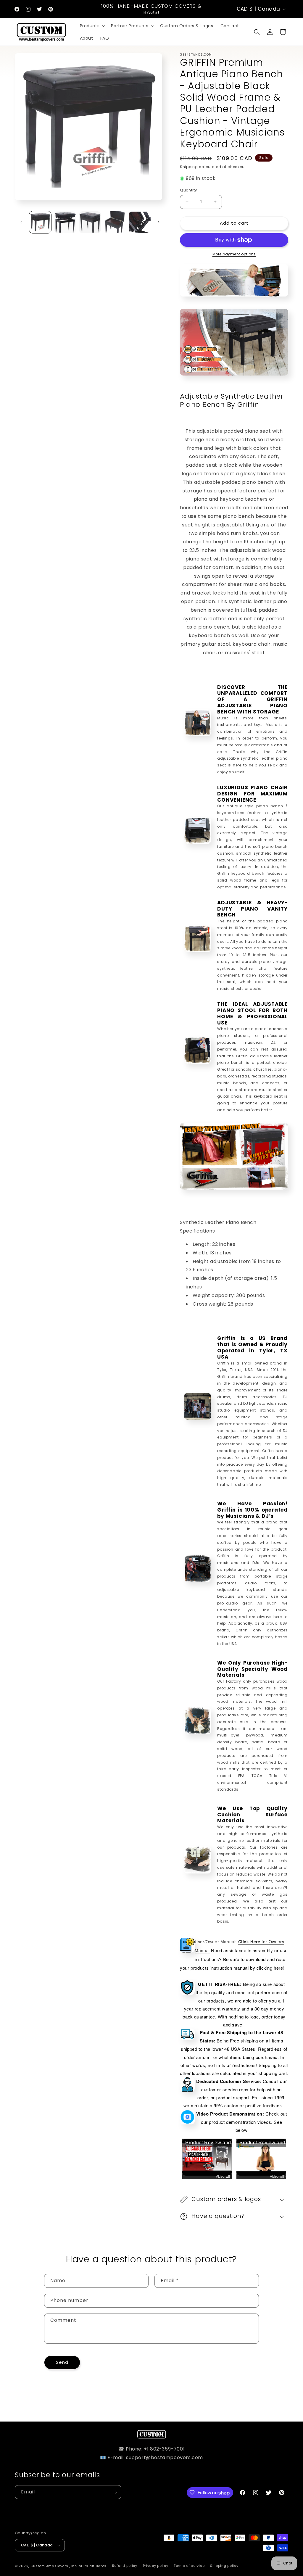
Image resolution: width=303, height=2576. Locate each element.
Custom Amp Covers (49, 2566)
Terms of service (189, 2566)
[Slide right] (159, 222)
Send (62, 2362)
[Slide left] (21, 222)
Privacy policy (156, 2566)
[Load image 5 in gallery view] (140, 222)
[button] (92, 26)
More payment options (234, 254)
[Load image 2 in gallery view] (65, 222)
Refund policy (125, 2566)
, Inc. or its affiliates (88, 2566)
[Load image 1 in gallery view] (40, 222)
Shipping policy (224, 2566)
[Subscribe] (115, 2492)
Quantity (188, 190)
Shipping (189, 167)
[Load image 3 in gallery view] (90, 222)
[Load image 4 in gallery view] (115, 222)
